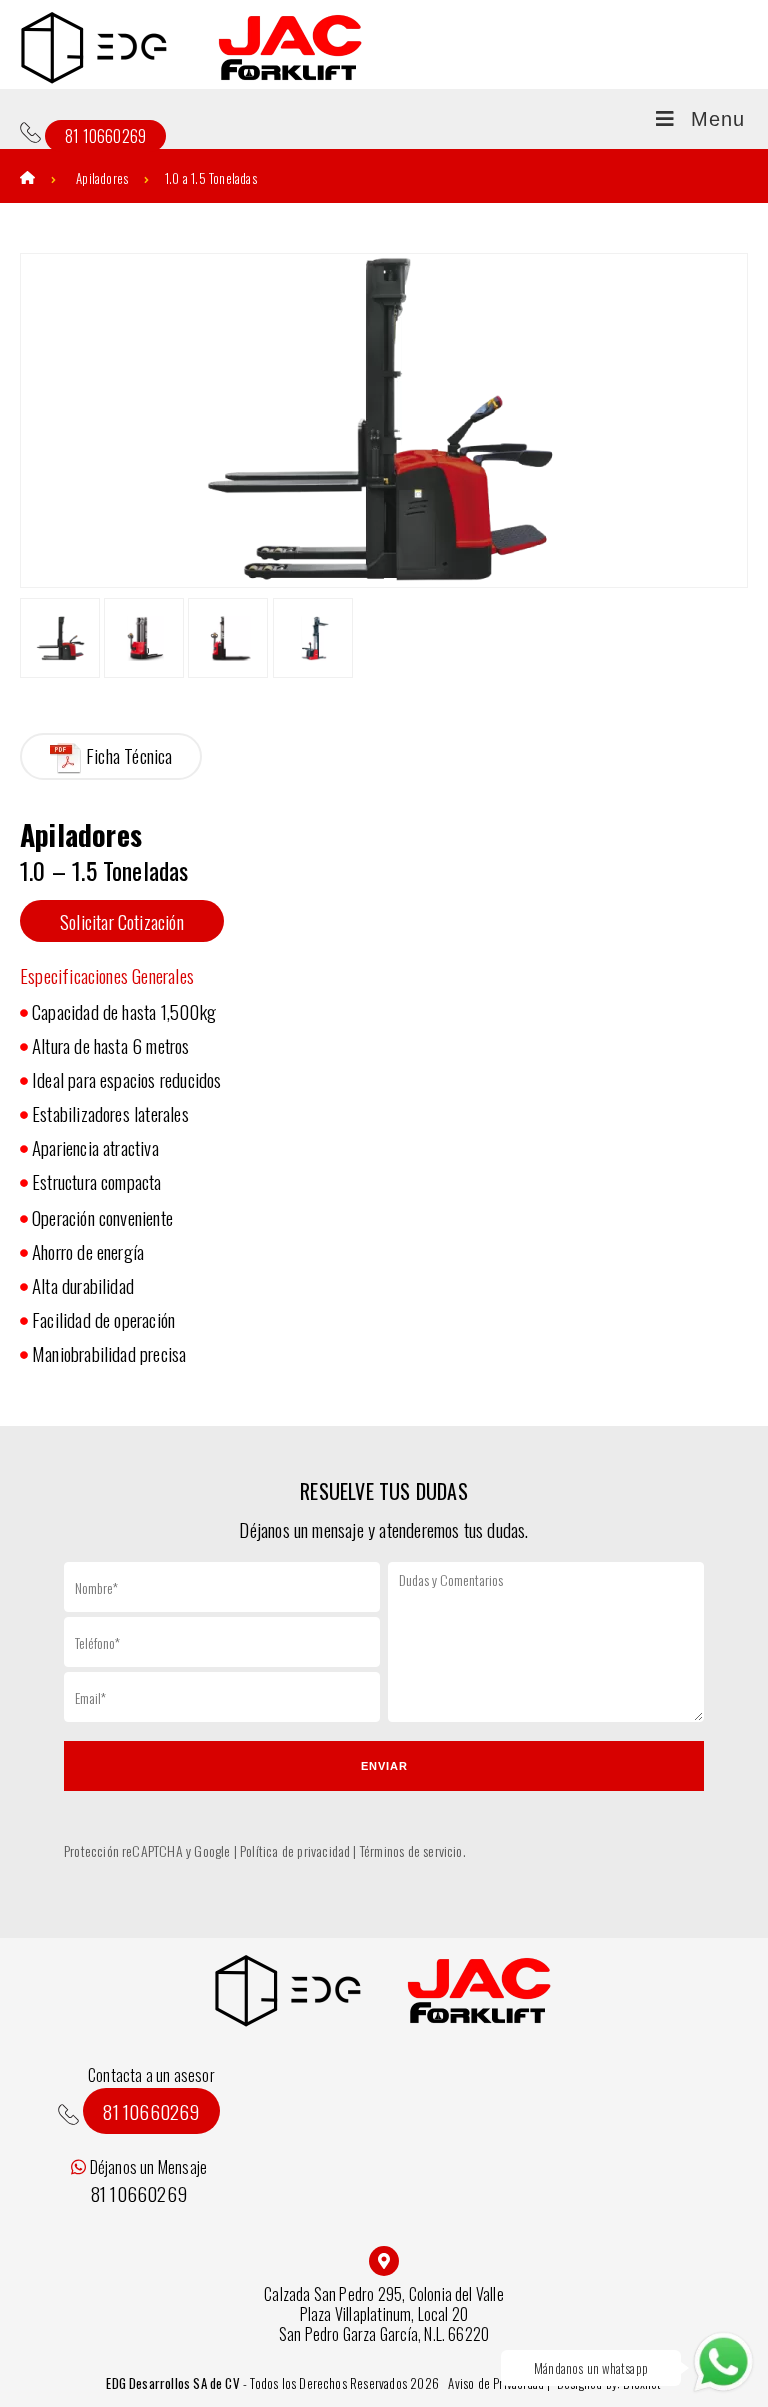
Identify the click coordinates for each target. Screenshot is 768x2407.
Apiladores (102, 178)
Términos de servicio (411, 1850)
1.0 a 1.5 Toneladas (211, 178)
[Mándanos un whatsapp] (723, 2362)
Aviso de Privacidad (497, 2383)
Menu (718, 119)
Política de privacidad (295, 1850)
